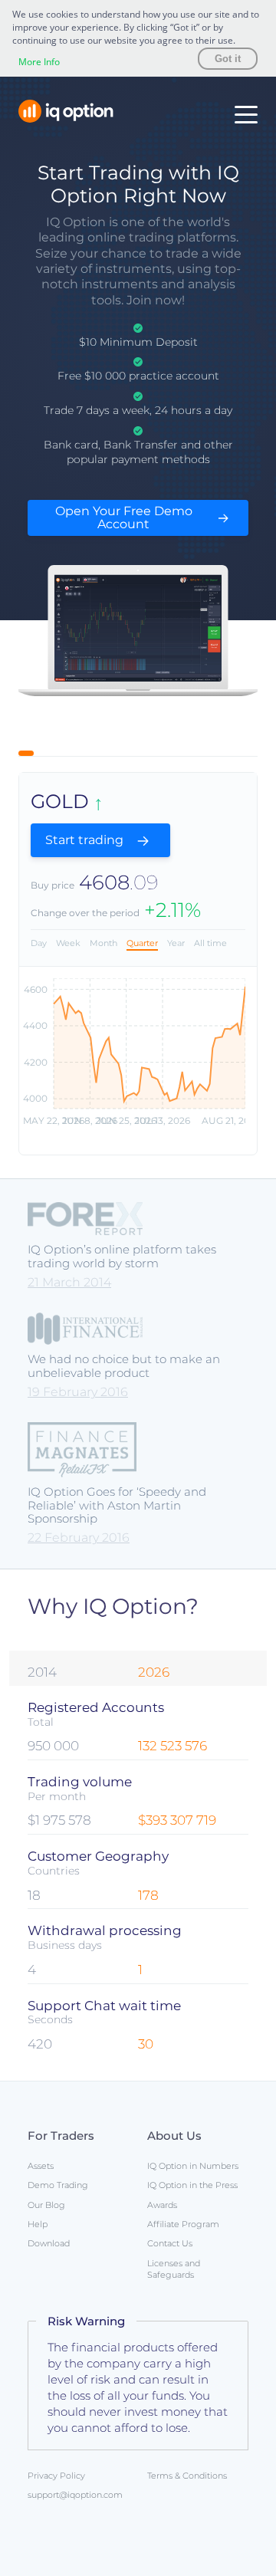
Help (38, 2224)
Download (49, 2243)
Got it (228, 59)
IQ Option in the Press (192, 2185)
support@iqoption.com (75, 2495)
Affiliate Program (183, 2224)
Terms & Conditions (187, 2476)
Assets (41, 2166)
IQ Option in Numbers (193, 2166)
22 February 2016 (79, 1538)
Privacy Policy (56, 2476)
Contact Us (170, 2243)
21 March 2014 (69, 1282)
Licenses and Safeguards (174, 2269)
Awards (162, 2205)
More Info (39, 62)
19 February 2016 (78, 1392)
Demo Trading (58, 2185)
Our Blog (46, 2205)
